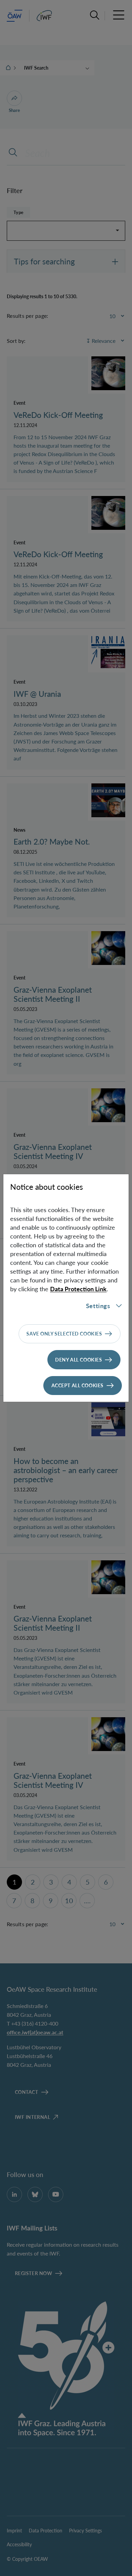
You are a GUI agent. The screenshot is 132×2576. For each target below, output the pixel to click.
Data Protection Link (78, 1289)
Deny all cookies (79, 1360)
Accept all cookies (78, 1385)
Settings (98, 1306)
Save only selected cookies (64, 1334)
